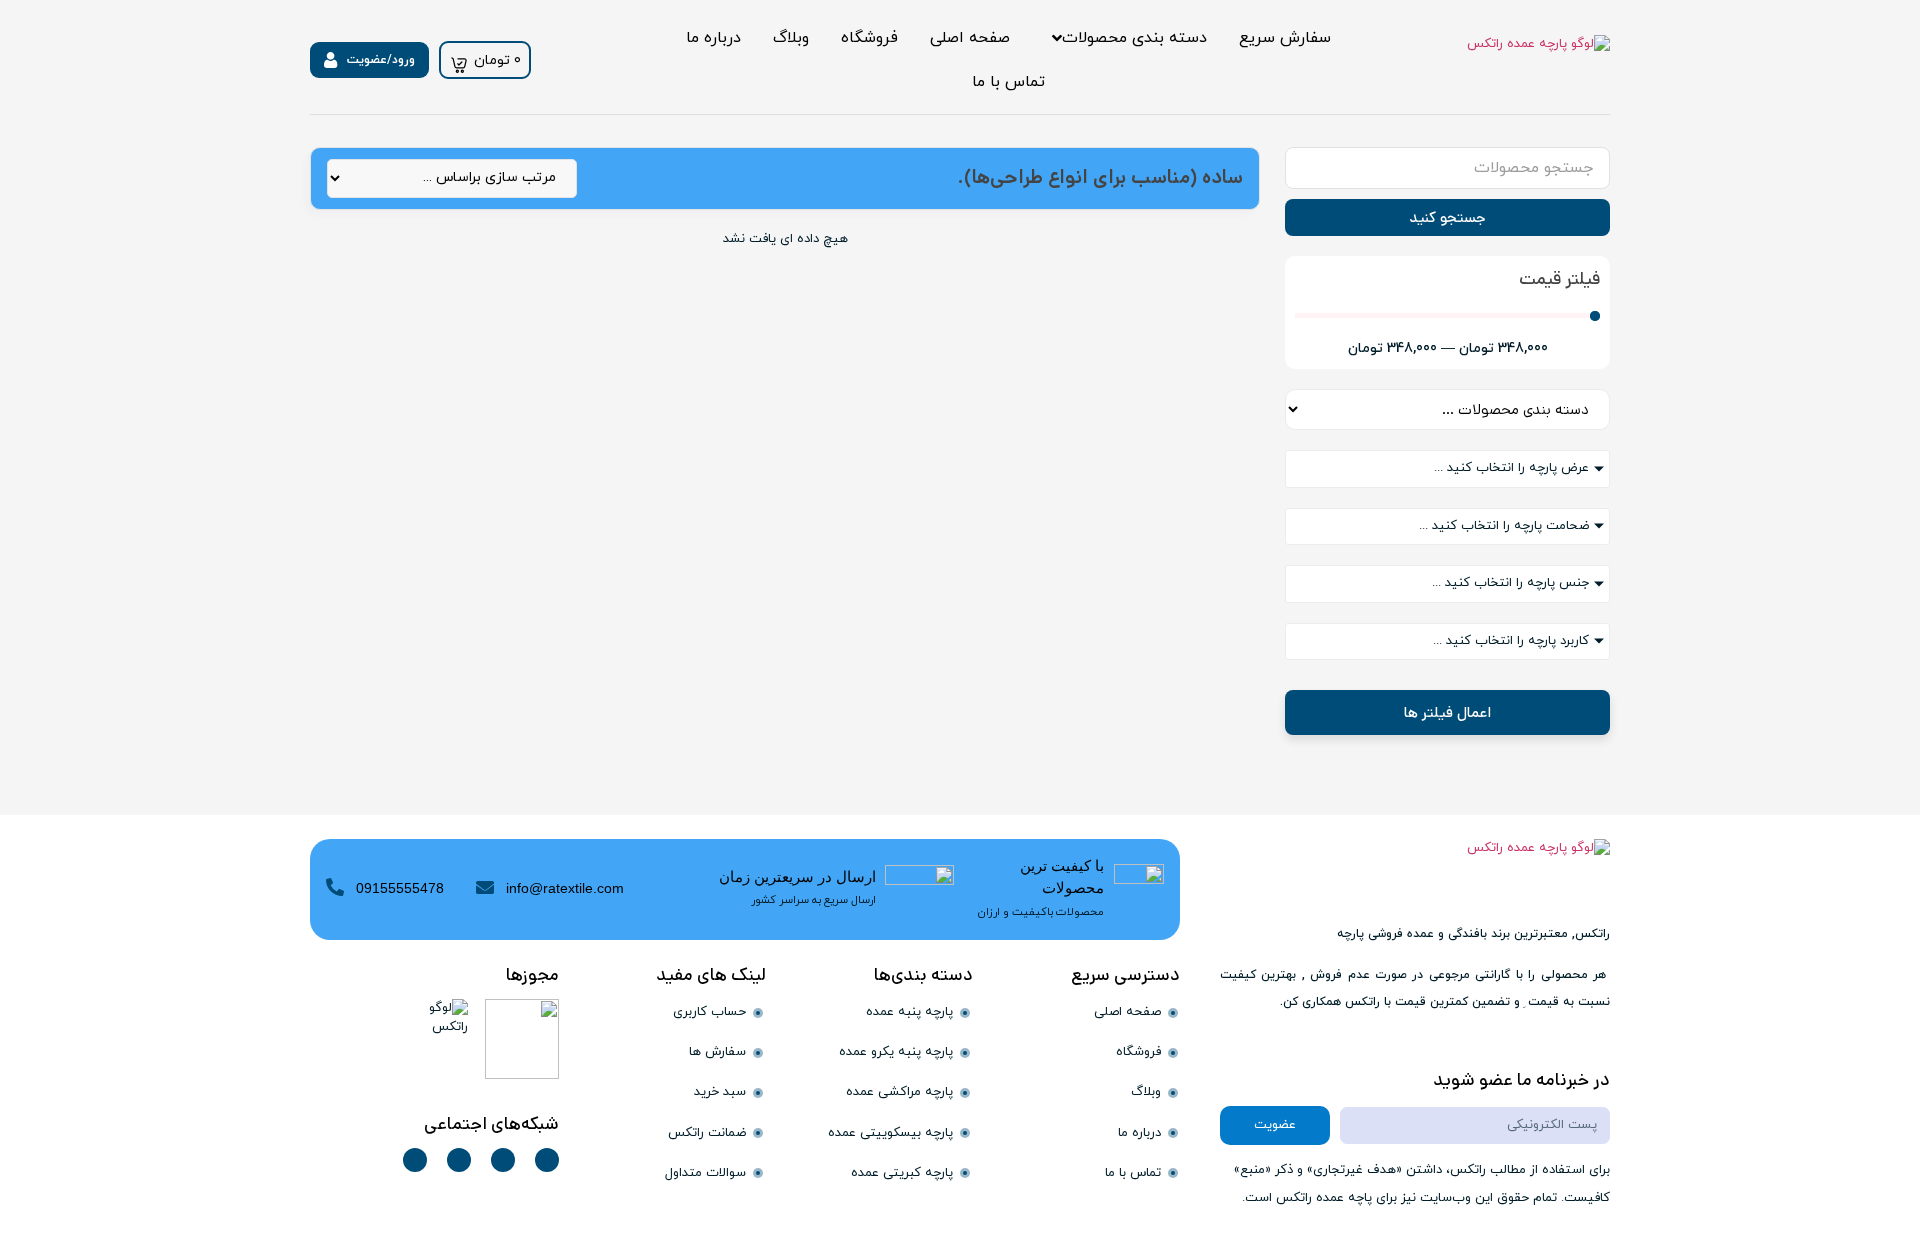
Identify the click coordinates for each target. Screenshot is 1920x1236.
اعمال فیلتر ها (1447, 712)
